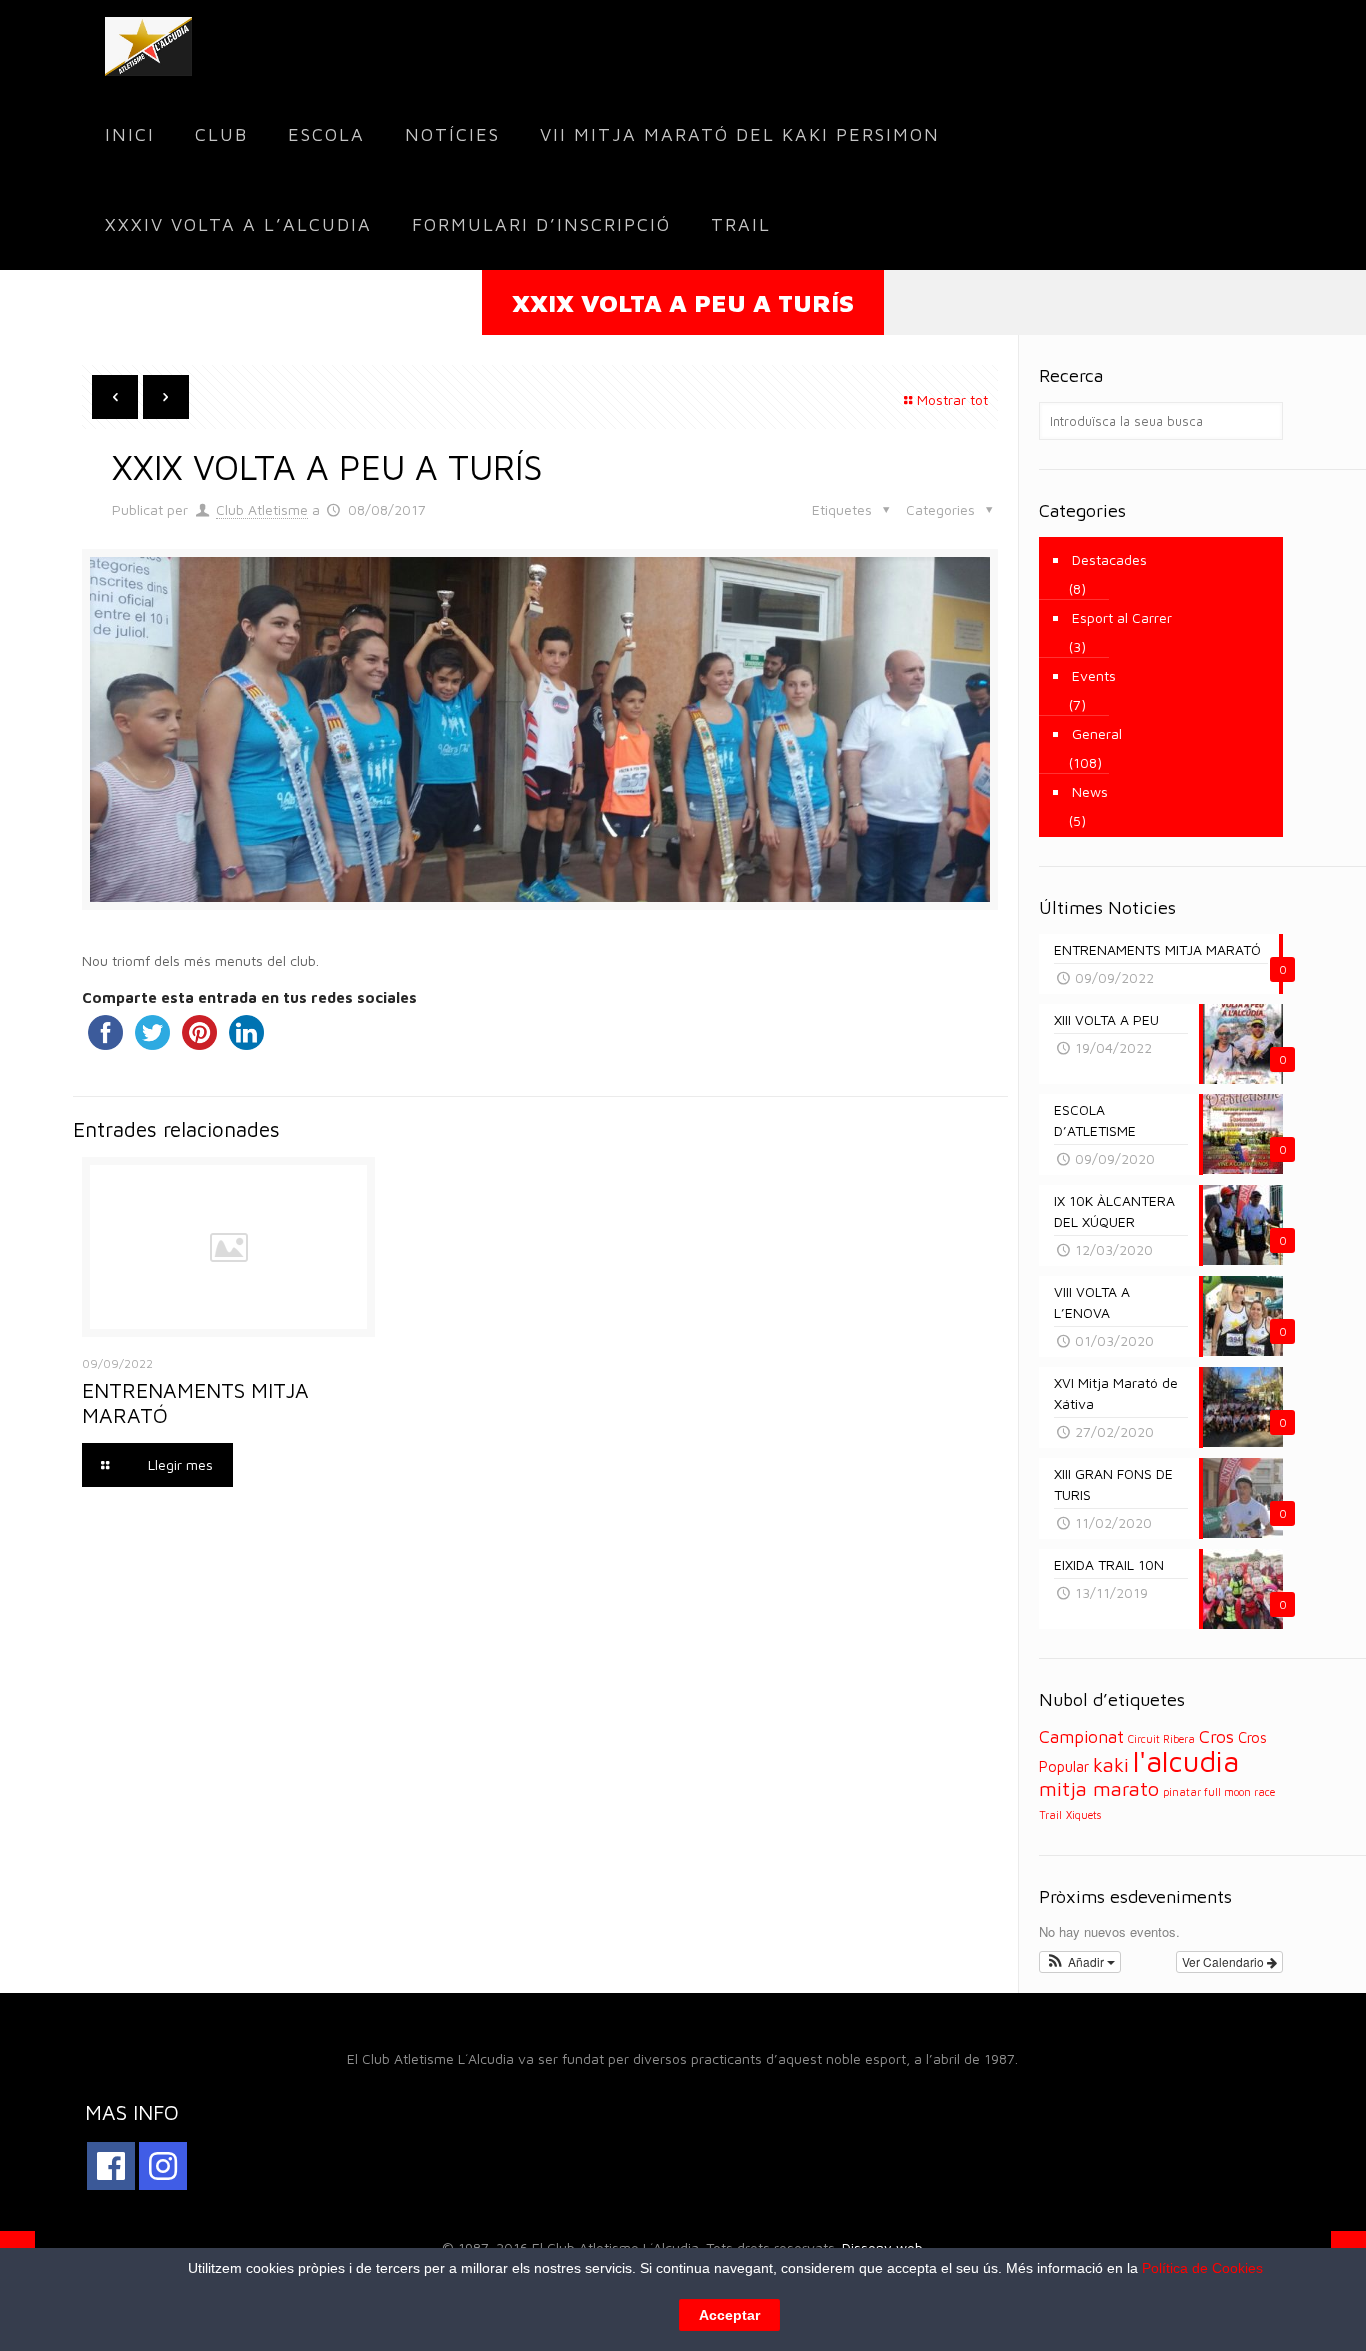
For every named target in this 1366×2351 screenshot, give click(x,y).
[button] (1080, 1962)
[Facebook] (111, 2166)
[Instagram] (163, 2166)
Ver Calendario (1224, 1961)
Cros (1216, 1736)
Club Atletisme (262, 509)
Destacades (1109, 559)
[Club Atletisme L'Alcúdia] (148, 45)
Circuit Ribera (1161, 1739)
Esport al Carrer (1122, 617)
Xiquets (1083, 1815)
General (1097, 733)
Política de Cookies (1202, 2268)
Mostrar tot (952, 399)
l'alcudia (1186, 1761)
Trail (1050, 1815)
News (1090, 791)
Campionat (1081, 1736)
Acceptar (729, 2315)
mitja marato (1099, 1788)
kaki (1111, 1764)
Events (1094, 675)
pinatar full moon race (1219, 1792)
